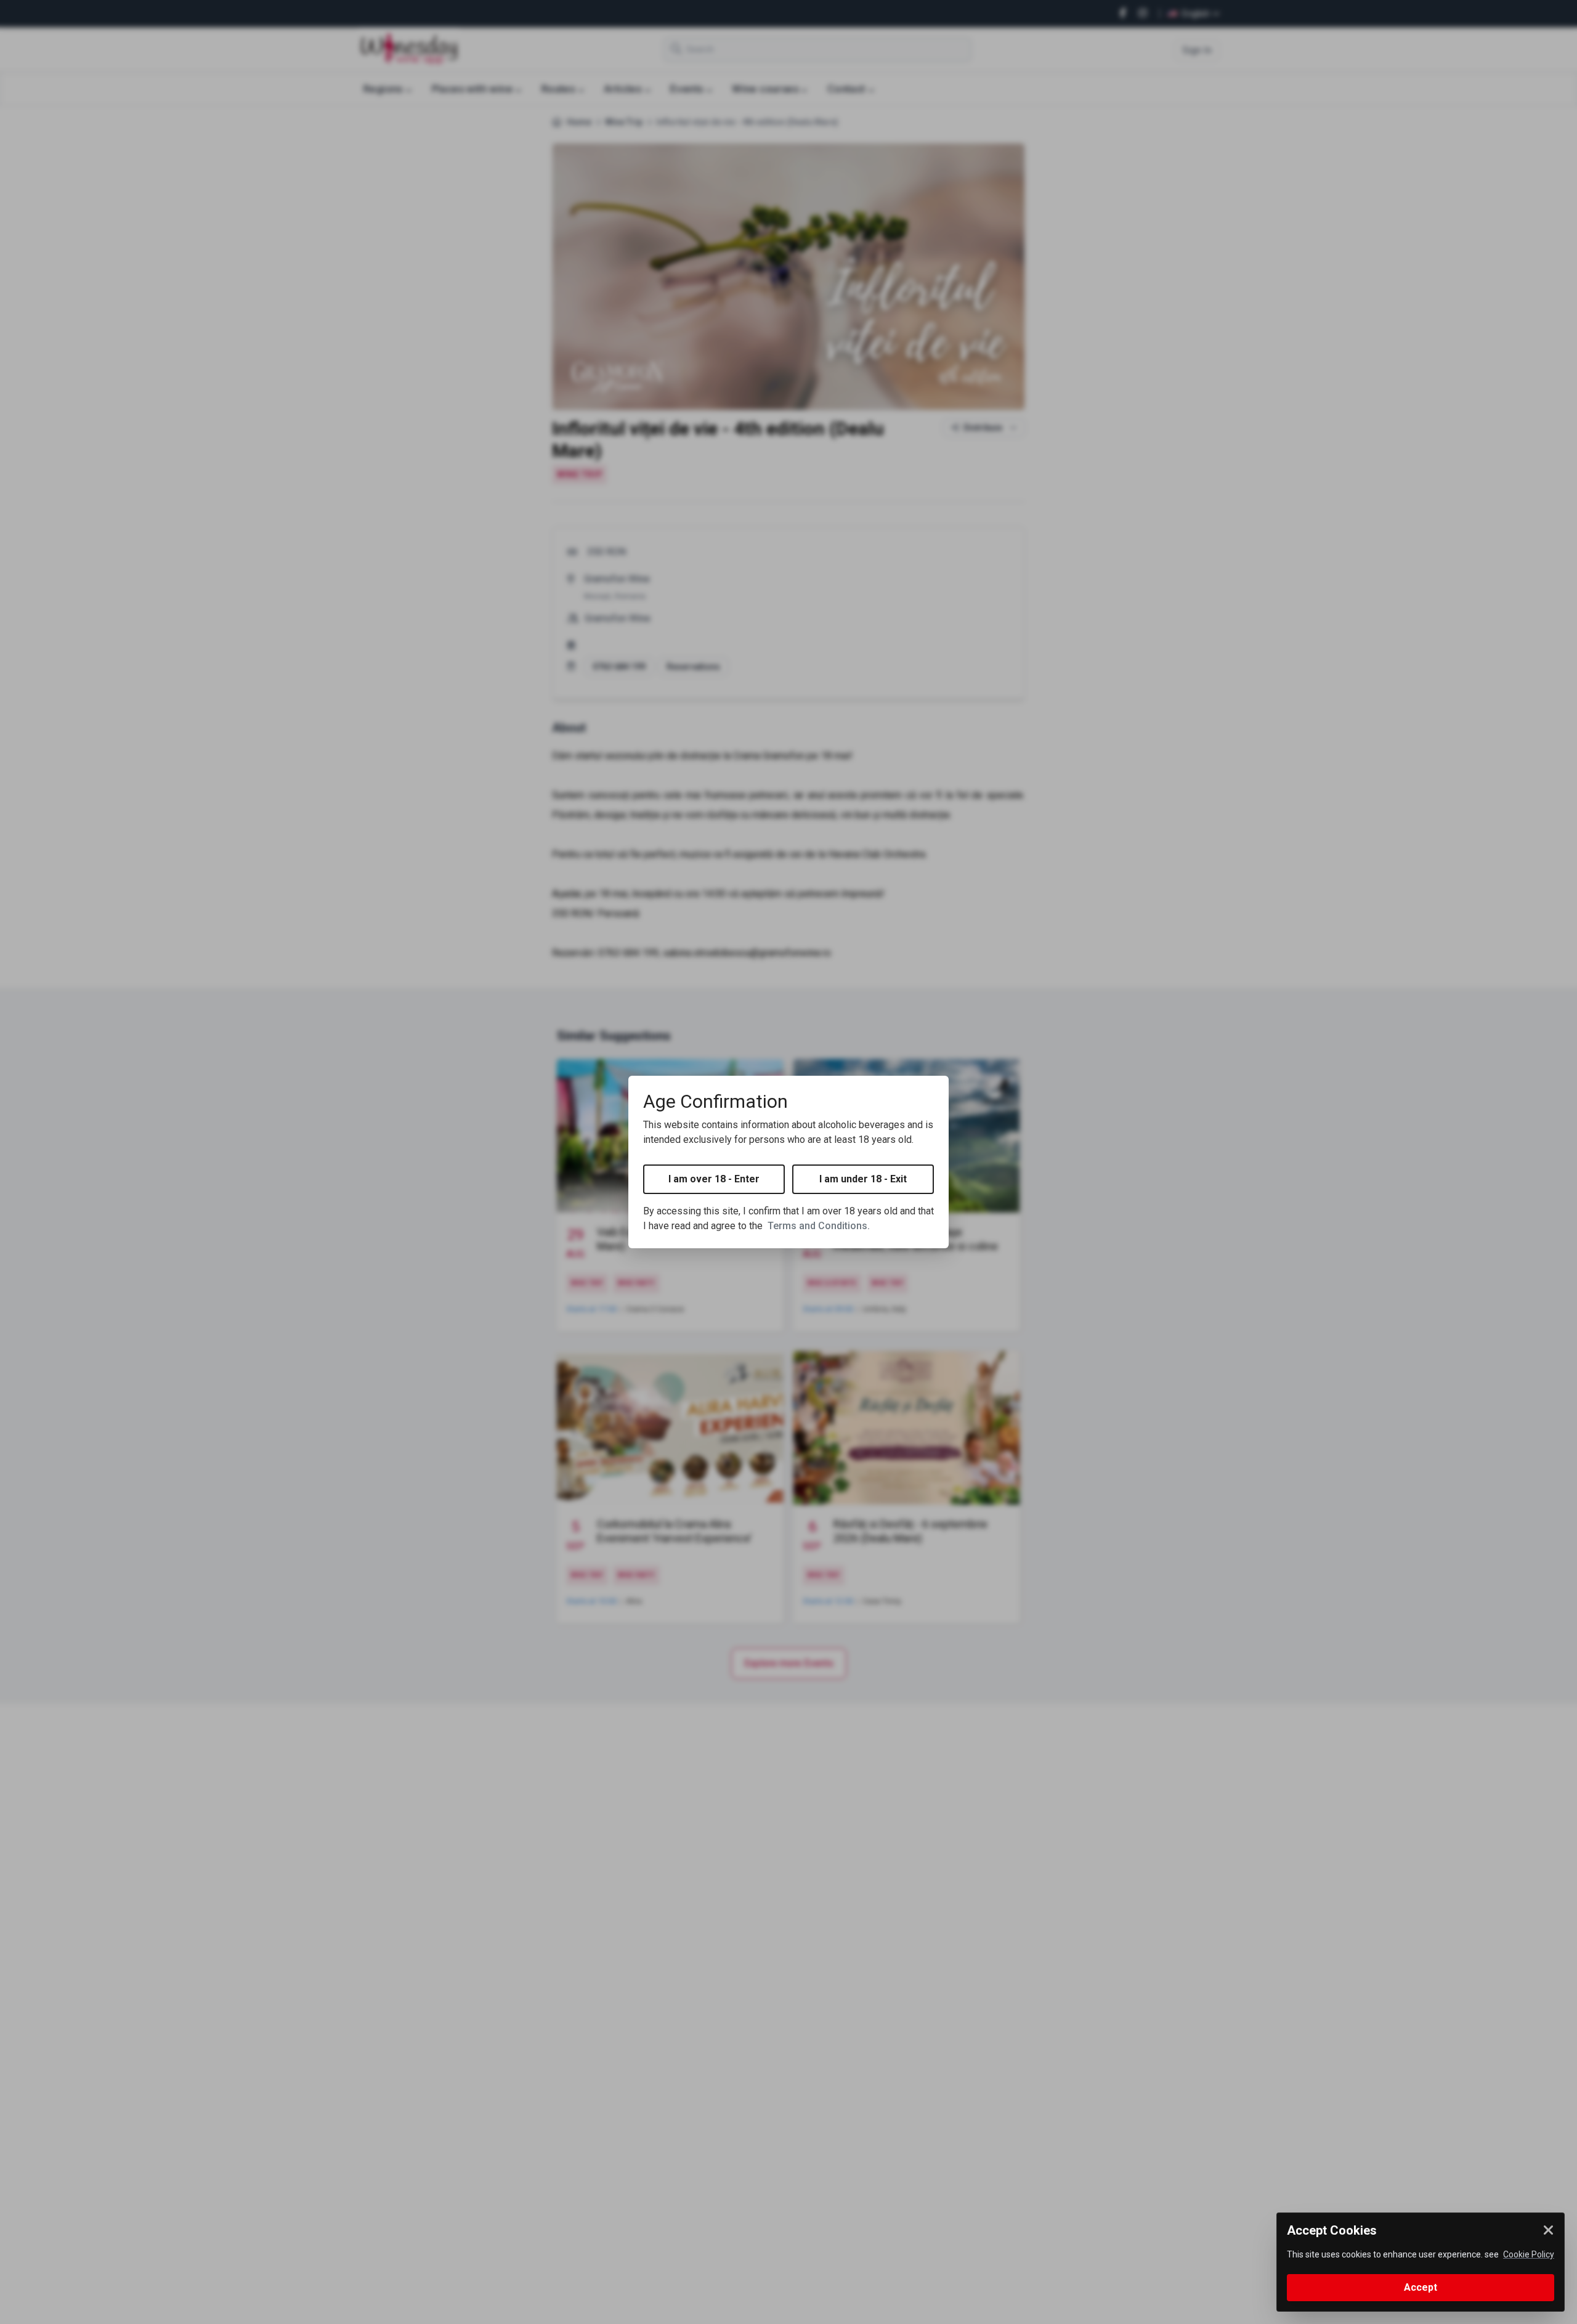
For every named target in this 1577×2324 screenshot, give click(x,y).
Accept (1421, 2287)
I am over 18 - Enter (714, 1179)
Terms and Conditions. (819, 1226)
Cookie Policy (1529, 2254)
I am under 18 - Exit (863, 1179)
